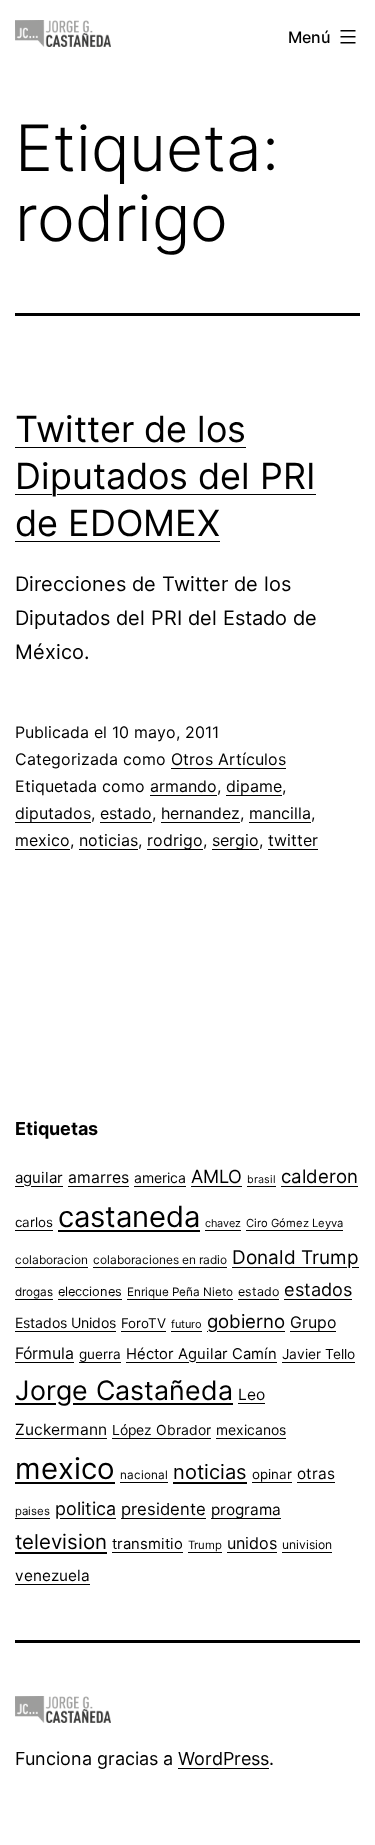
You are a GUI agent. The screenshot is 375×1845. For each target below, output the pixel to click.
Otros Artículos (228, 759)
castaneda (129, 1216)
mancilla (280, 813)
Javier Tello (318, 1354)
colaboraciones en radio (160, 1259)
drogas (34, 1292)
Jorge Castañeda (124, 1390)
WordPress (223, 1758)
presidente (163, 1509)
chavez (223, 1223)
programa (246, 1509)
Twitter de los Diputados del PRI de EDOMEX (165, 476)
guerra (100, 1354)
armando (183, 786)
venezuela (52, 1575)
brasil (261, 1179)
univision (307, 1544)
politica (85, 1508)
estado (126, 813)
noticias (108, 840)
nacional (144, 1475)
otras (316, 1473)
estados (318, 1289)
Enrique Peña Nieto (180, 1292)
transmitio (147, 1544)
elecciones (90, 1291)
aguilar (39, 1177)
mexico (42, 840)
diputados (53, 813)
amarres (98, 1177)
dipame (254, 786)
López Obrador (161, 1430)
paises (32, 1511)
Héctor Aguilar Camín (201, 1354)
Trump (205, 1545)
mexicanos (251, 1430)
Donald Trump (295, 1257)
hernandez (200, 813)
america (160, 1177)
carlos (34, 1222)
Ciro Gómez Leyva (294, 1223)
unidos (252, 1543)
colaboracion (51, 1259)
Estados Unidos (65, 1322)
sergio (235, 840)
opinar (272, 1474)
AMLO (216, 1176)
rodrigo (175, 840)
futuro (186, 1324)
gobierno (246, 1321)
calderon (319, 1176)
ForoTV (143, 1323)
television (61, 1541)
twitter (293, 840)
